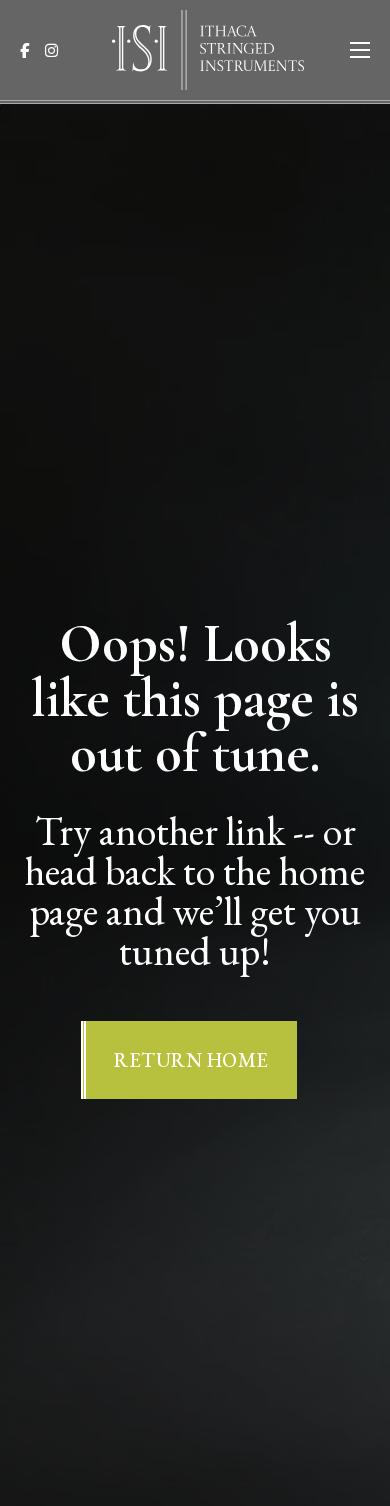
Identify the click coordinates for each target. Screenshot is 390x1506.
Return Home (191, 1060)
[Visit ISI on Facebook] (30, 50)
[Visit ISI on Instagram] (57, 50)
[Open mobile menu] (360, 50)
